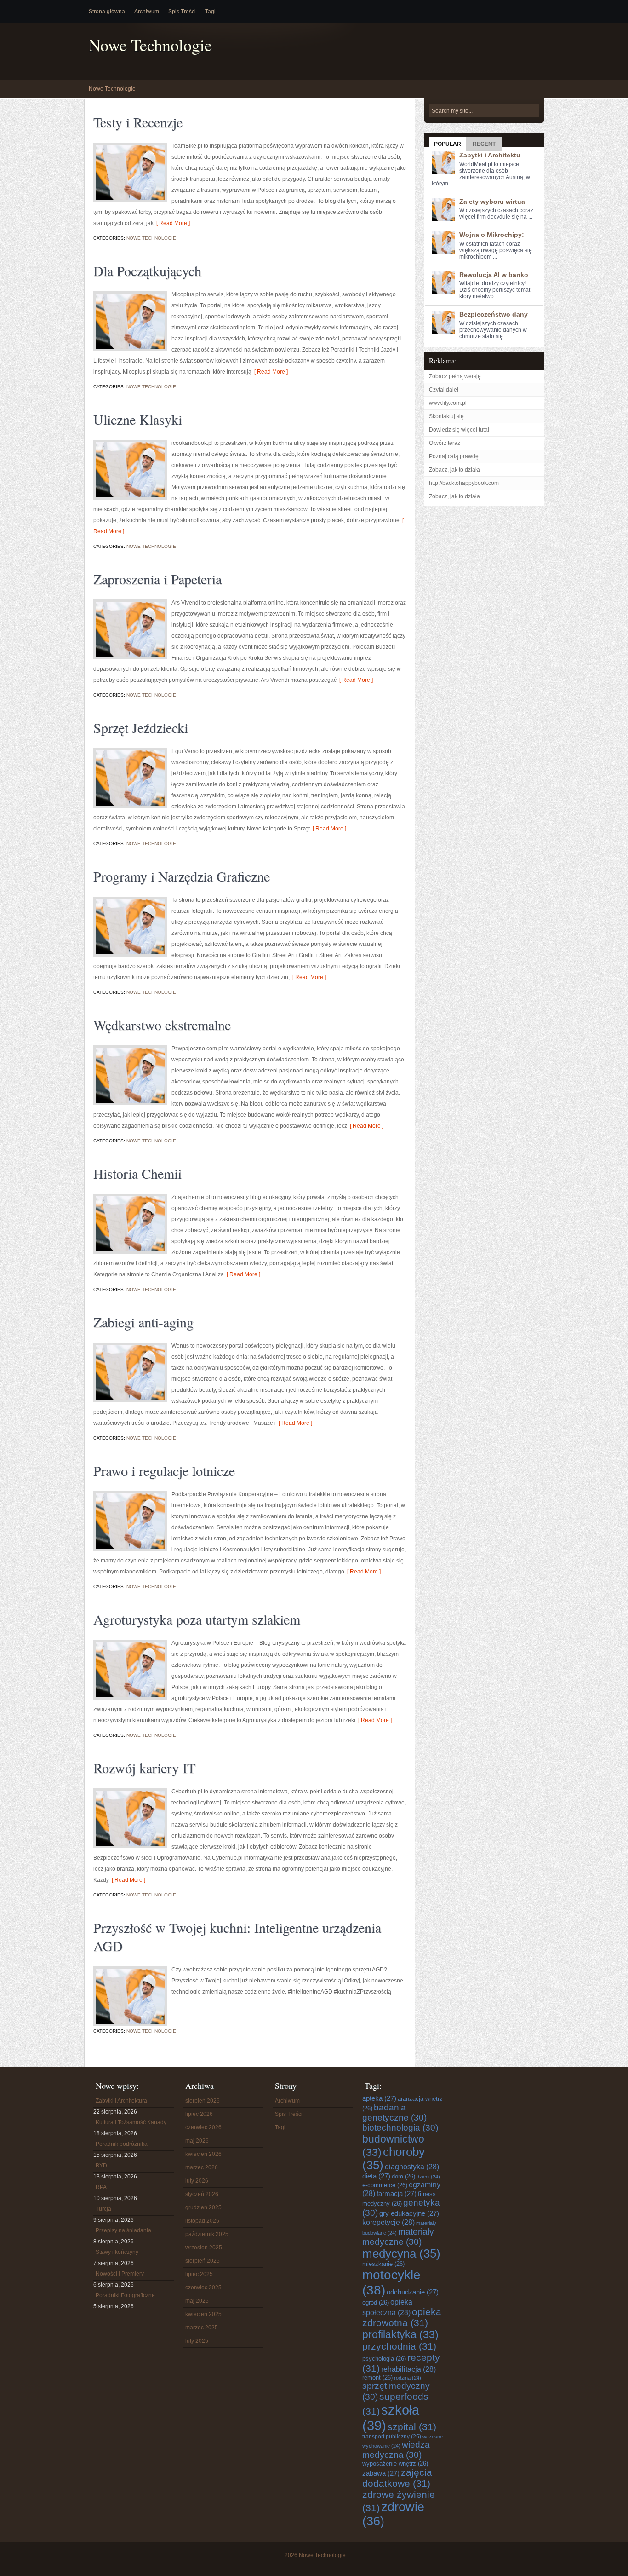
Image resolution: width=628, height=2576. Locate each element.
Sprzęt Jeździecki (141, 727)
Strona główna (107, 12)
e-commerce (385, 2185)
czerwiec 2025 (203, 2288)
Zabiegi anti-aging (143, 1322)
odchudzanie (413, 2292)
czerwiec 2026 (203, 2127)
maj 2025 (197, 2301)
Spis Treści (182, 12)
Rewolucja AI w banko (494, 275)
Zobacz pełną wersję (455, 376)
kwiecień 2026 (203, 2154)
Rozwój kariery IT (144, 1768)
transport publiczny (392, 2436)
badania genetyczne (394, 2112)
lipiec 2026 (199, 2114)
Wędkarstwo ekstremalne (162, 1025)
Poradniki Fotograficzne (125, 2295)
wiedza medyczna (396, 2450)
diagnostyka (412, 2167)
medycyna (401, 2253)
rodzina (408, 2378)
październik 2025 (207, 2234)
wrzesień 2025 (204, 2248)
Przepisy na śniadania (123, 2230)
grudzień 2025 (203, 2207)
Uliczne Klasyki (138, 419)
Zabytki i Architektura (121, 2101)
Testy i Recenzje (138, 122)
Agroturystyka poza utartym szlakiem (197, 1619)
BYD (101, 2166)
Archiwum (147, 12)
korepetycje (388, 2222)
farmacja (397, 2193)
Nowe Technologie (150, 45)
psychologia (384, 2359)
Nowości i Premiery (120, 2274)
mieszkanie (383, 2264)
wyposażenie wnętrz (395, 2464)
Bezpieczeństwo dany (494, 314)
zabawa (381, 2473)
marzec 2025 (202, 2328)
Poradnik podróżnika (122, 2144)
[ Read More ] (172, 223)
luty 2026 (197, 2181)
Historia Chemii (137, 1173)
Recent (484, 144)
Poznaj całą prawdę (454, 456)
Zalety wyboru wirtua (492, 202)
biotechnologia (400, 2128)
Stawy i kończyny (117, 2252)
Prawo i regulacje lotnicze (164, 1470)
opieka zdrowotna (402, 2317)
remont (377, 2377)
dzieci (428, 2177)
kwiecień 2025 (203, 2314)
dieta (376, 2176)
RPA (101, 2187)
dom (403, 2176)
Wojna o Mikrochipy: (492, 235)
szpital (412, 2427)
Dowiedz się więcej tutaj (459, 430)
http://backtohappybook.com (464, 483)
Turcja (103, 2209)
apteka (379, 2098)
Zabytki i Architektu (490, 155)
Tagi (210, 12)
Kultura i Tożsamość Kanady (131, 2122)
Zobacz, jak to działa (454, 470)
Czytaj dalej (444, 390)
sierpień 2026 (203, 2101)
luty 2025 (197, 2341)
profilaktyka (400, 2334)
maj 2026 (197, 2141)
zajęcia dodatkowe (397, 2478)
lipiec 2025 (199, 2274)
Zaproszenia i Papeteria (157, 579)
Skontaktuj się (446, 416)
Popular (448, 144)
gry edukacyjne (409, 2213)
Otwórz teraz (445, 443)
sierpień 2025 (203, 2261)
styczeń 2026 (202, 2194)
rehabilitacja (408, 2369)
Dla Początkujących (147, 271)
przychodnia (399, 2346)
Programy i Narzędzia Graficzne (182, 876)
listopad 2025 (202, 2221)
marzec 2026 (202, 2167)
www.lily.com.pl (448, 403)
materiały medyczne (398, 2237)
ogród (376, 2302)
